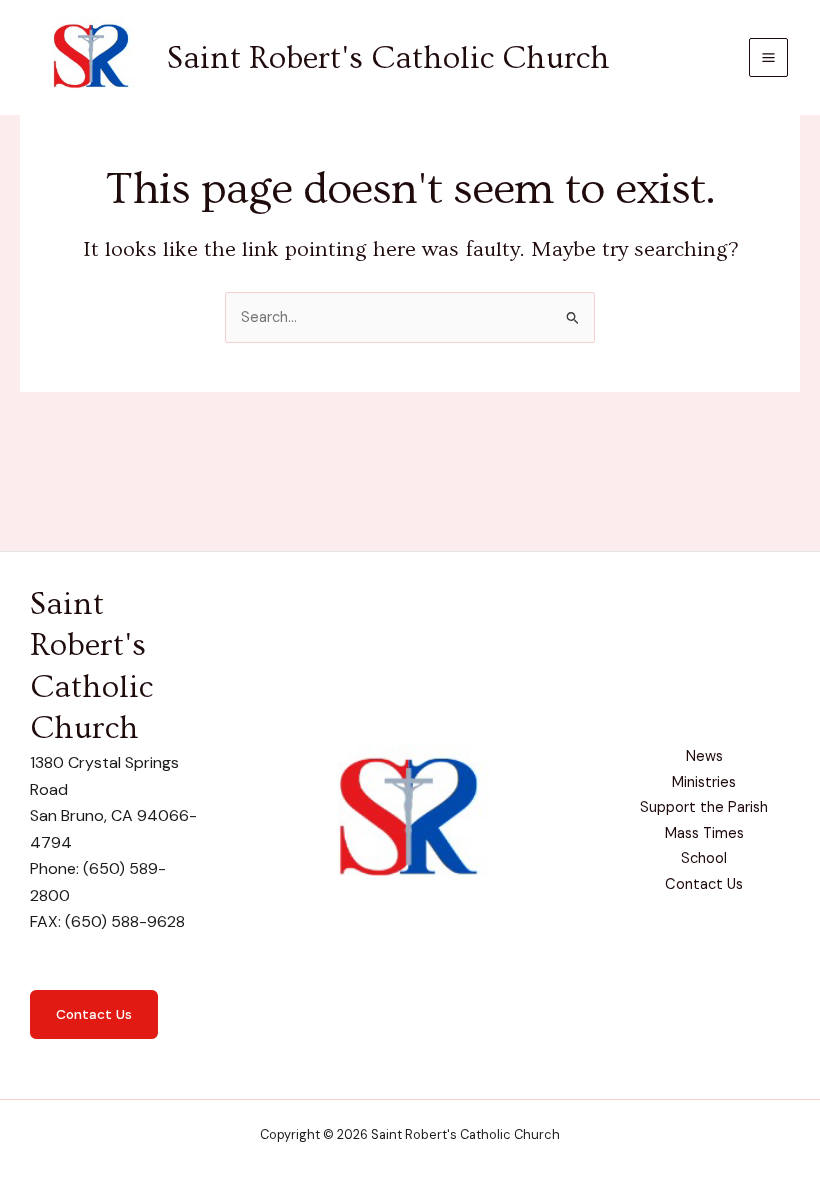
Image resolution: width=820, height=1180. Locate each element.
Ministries (704, 782)
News (704, 756)
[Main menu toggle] (768, 57)
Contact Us (94, 1014)
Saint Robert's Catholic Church (388, 58)
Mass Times (704, 833)
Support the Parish (704, 807)
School (704, 858)
